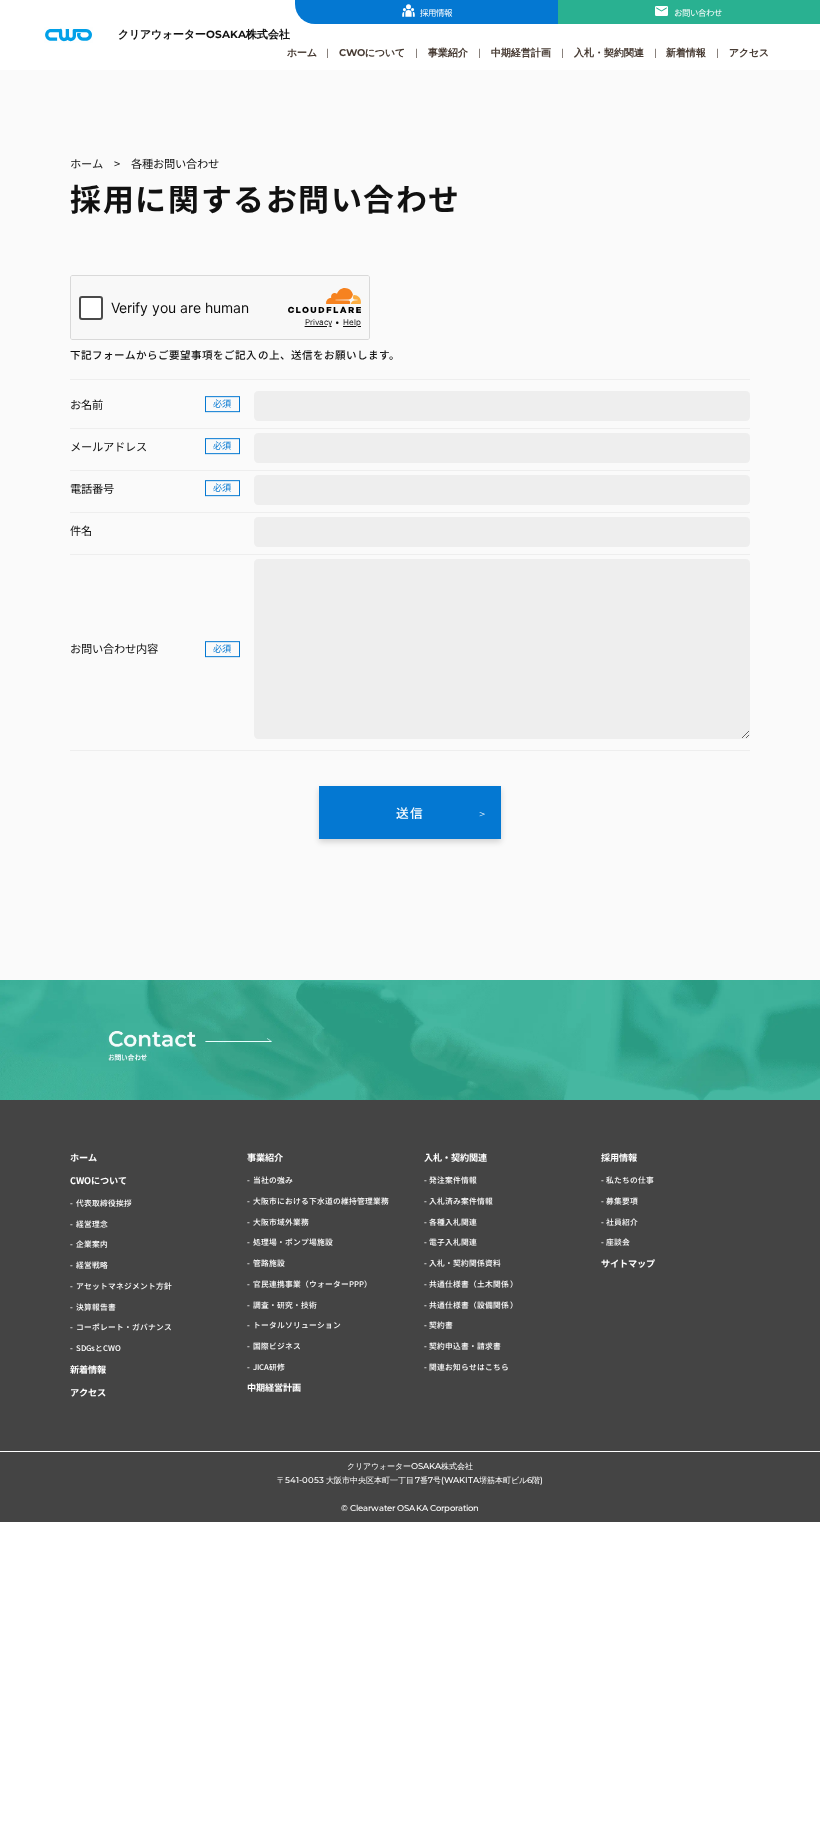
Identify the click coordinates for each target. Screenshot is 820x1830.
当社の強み (273, 1179)
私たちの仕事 (630, 1179)
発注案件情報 (453, 1179)
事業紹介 (448, 52)
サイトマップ (628, 1263)
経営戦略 (92, 1264)
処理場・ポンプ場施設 (293, 1241)
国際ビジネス (277, 1345)
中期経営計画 (521, 52)
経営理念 (92, 1223)
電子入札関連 (453, 1241)
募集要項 (622, 1200)
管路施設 (269, 1262)
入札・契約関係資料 (465, 1262)
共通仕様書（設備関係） (473, 1304)
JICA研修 (269, 1366)
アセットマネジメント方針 (124, 1285)
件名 (81, 530)
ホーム (302, 52)
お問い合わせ (698, 12)
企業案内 (92, 1243)
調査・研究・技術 (285, 1304)
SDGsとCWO (98, 1347)
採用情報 (436, 12)
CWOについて (372, 52)
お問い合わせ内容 (114, 648)
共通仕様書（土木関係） (473, 1283)
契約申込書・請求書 (465, 1345)
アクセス (749, 52)
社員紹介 (622, 1221)
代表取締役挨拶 (104, 1202)
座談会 (618, 1241)
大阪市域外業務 (281, 1221)
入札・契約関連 (609, 52)
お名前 (86, 404)
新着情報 (686, 52)
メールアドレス (108, 446)
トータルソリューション (297, 1324)
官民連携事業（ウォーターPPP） (312, 1283)
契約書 (441, 1324)
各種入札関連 (453, 1221)
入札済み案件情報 (461, 1200)
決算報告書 (96, 1306)
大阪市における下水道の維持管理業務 (321, 1200)
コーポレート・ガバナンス (124, 1326)
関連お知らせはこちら (469, 1366)
